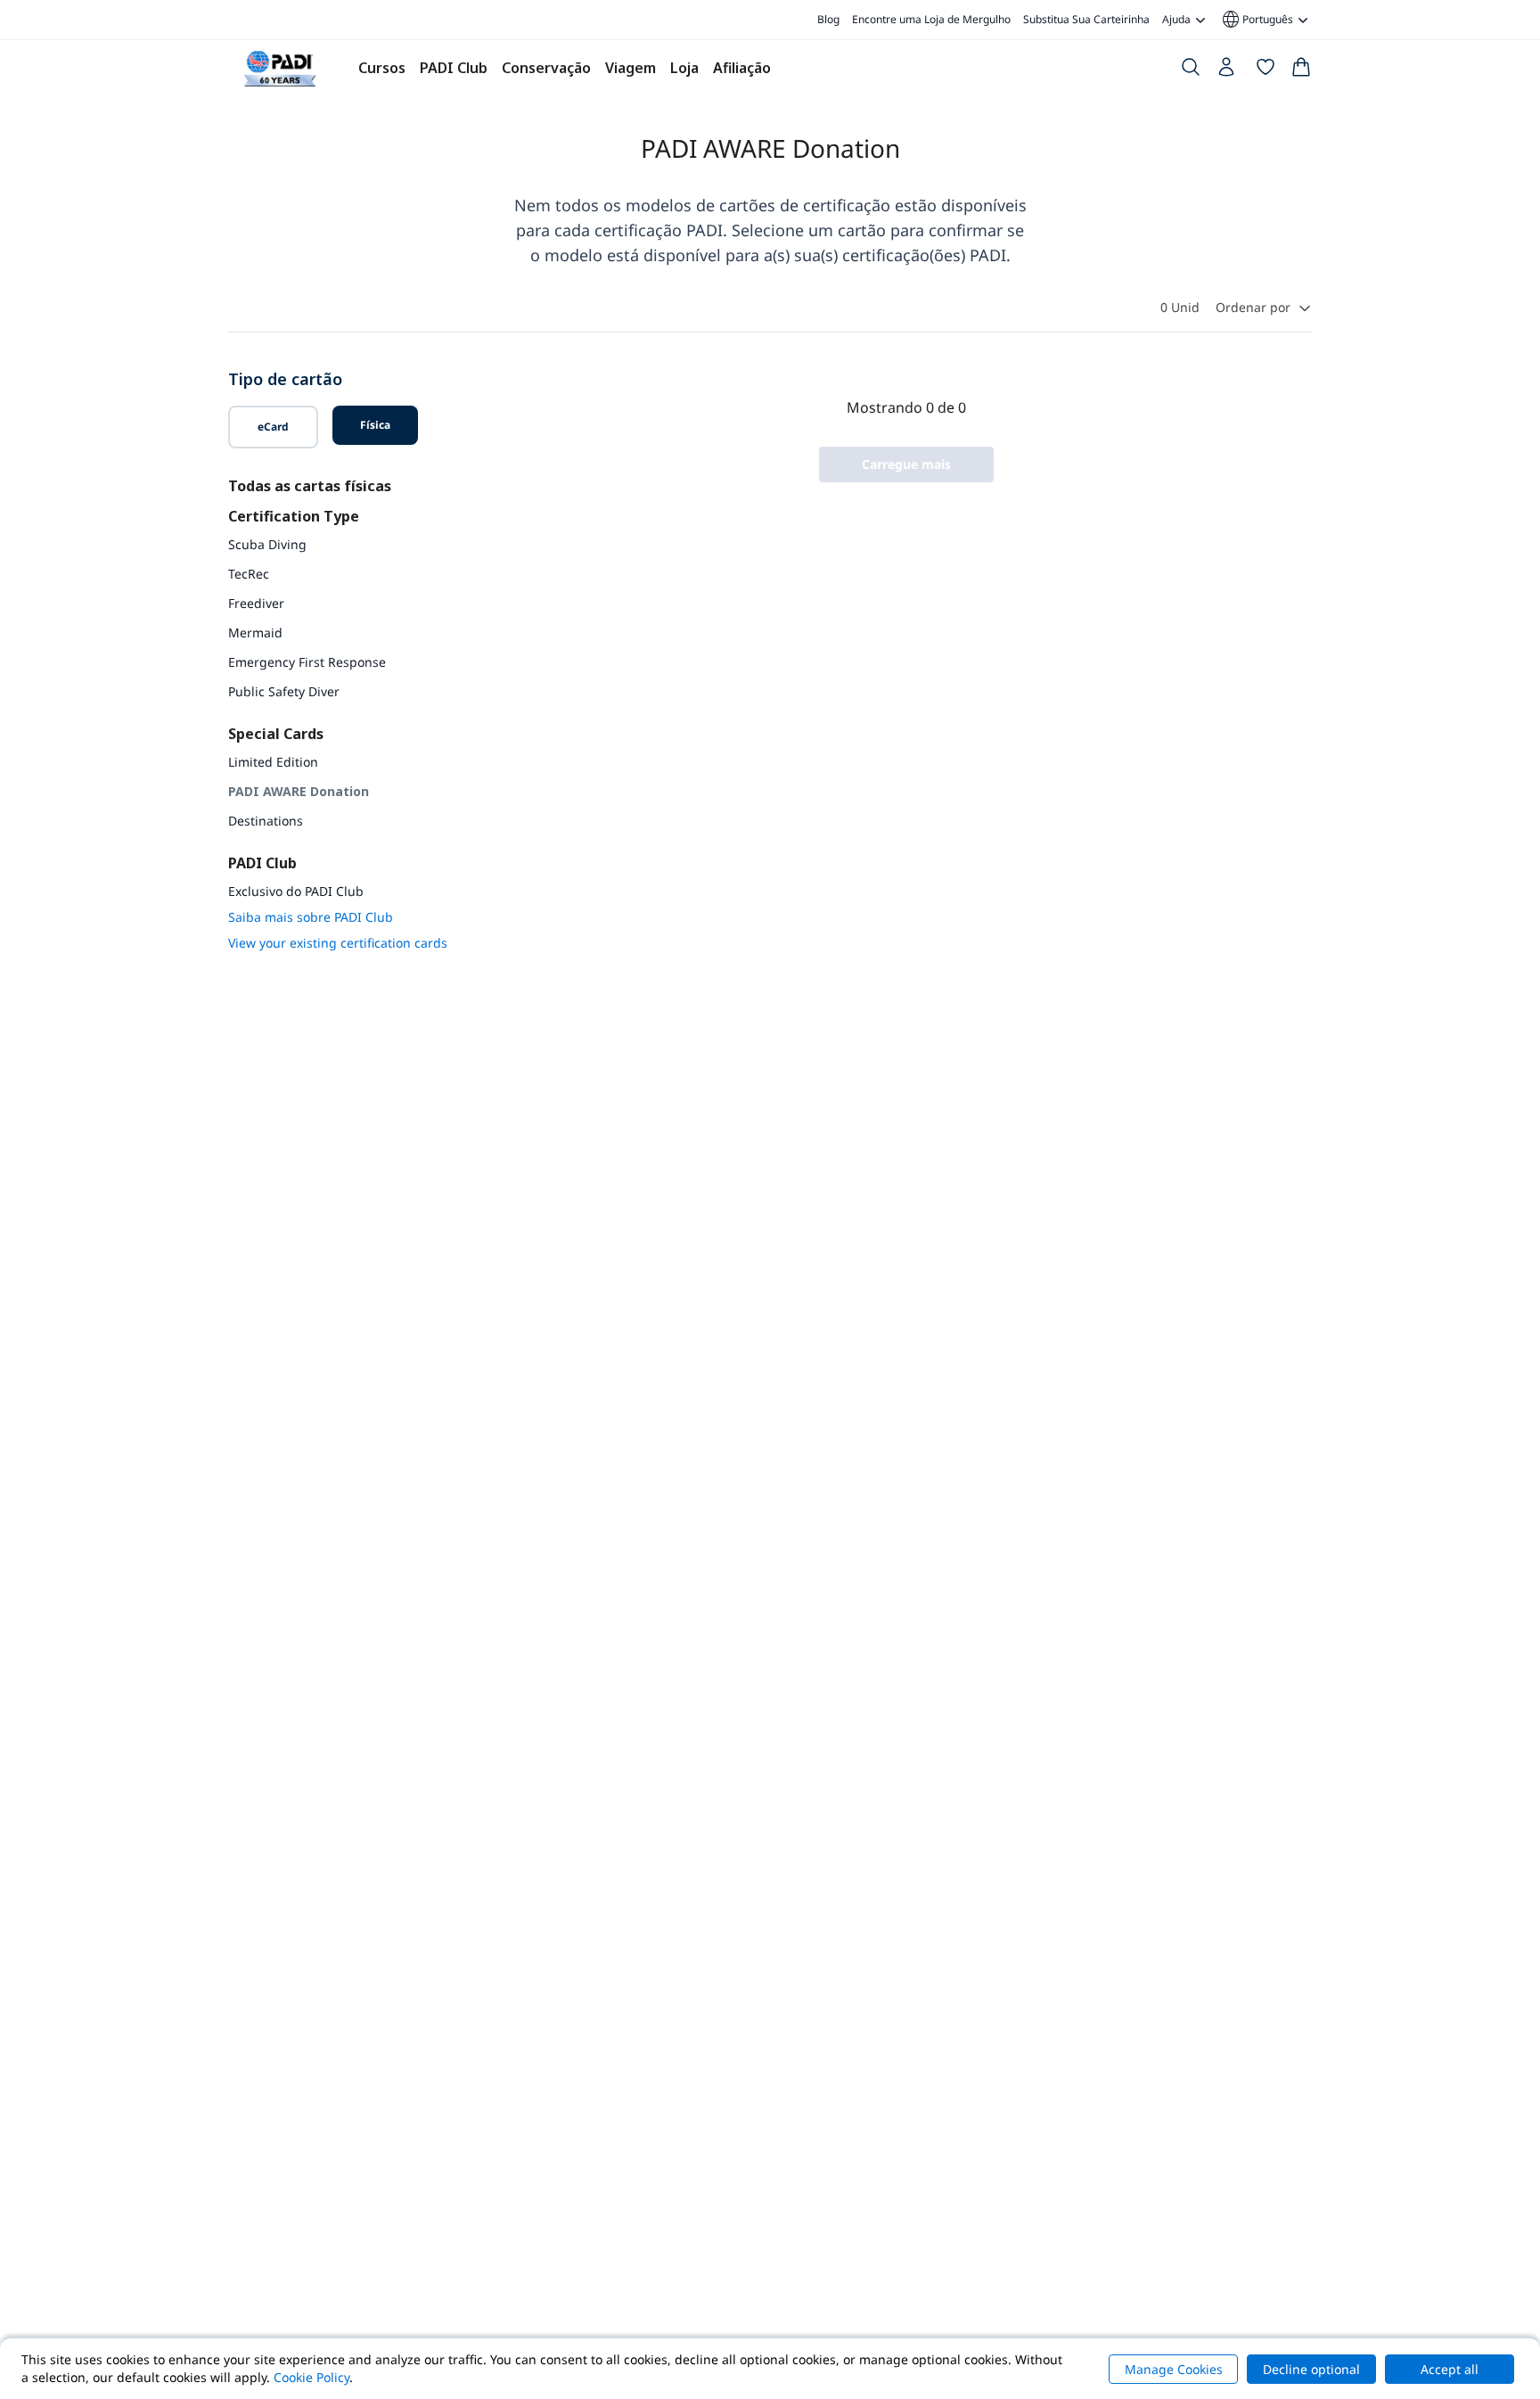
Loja (684, 68)
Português (1257, 20)
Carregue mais (906, 464)
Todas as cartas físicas (310, 486)
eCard (273, 427)
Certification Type (294, 516)
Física (375, 425)
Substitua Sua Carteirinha (1086, 19)
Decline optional (1311, 2369)
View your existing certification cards (338, 943)
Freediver (256, 603)
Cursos (382, 68)
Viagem (631, 68)
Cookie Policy (311, 2377)
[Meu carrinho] (1301, 70)
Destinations (266, 821)
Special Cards (276, 734)
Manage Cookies (1174, 2369)
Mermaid (255, 633)
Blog (828, 19)
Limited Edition (273, 762)
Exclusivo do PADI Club (296, 891)
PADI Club (454, 68)
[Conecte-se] (1228, 71)
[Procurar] (1191, 70)
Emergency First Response (307, 662)
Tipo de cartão (285, 379)
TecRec (249, 574)
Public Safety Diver (284, 691)
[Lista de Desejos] (1266, 70)
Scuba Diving (267, 544)
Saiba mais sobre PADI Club (311, 917)
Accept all (1450, 2369)
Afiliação (742, 68)
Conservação (546, 68)
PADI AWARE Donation (299, 791)
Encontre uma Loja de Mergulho (931, 19)
